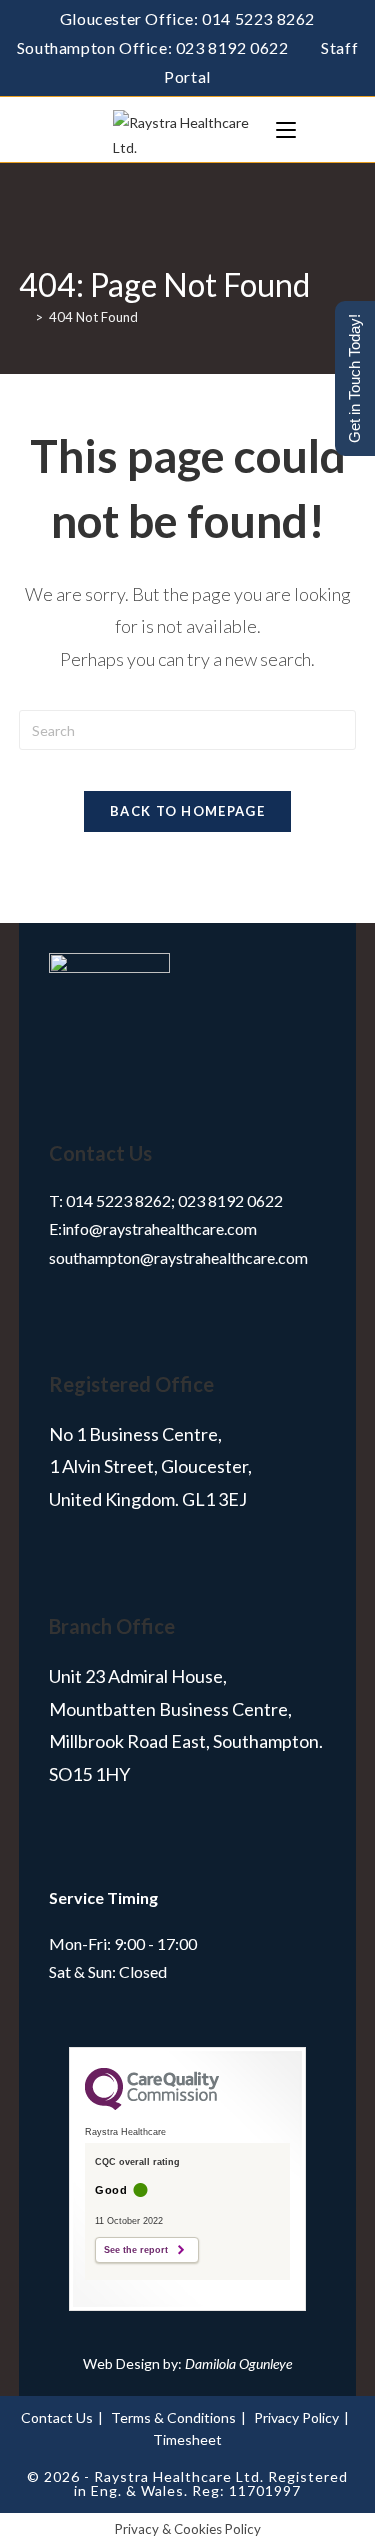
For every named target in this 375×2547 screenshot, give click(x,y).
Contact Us (100, 1153)
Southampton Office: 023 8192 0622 (153, 47)
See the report (136, 2250)
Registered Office (131, 1384)
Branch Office (112, 1626)
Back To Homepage (187, 811)
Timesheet (187, 2439)
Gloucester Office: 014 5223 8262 (187, 18)
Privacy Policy (296, 2417)
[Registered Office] (74, 1338)
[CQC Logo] (152, 2105)
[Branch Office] (74, 1580)
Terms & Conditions (173, 2417)
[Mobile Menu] (286, 129)
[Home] (24, 317)
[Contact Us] (74, 1106)
